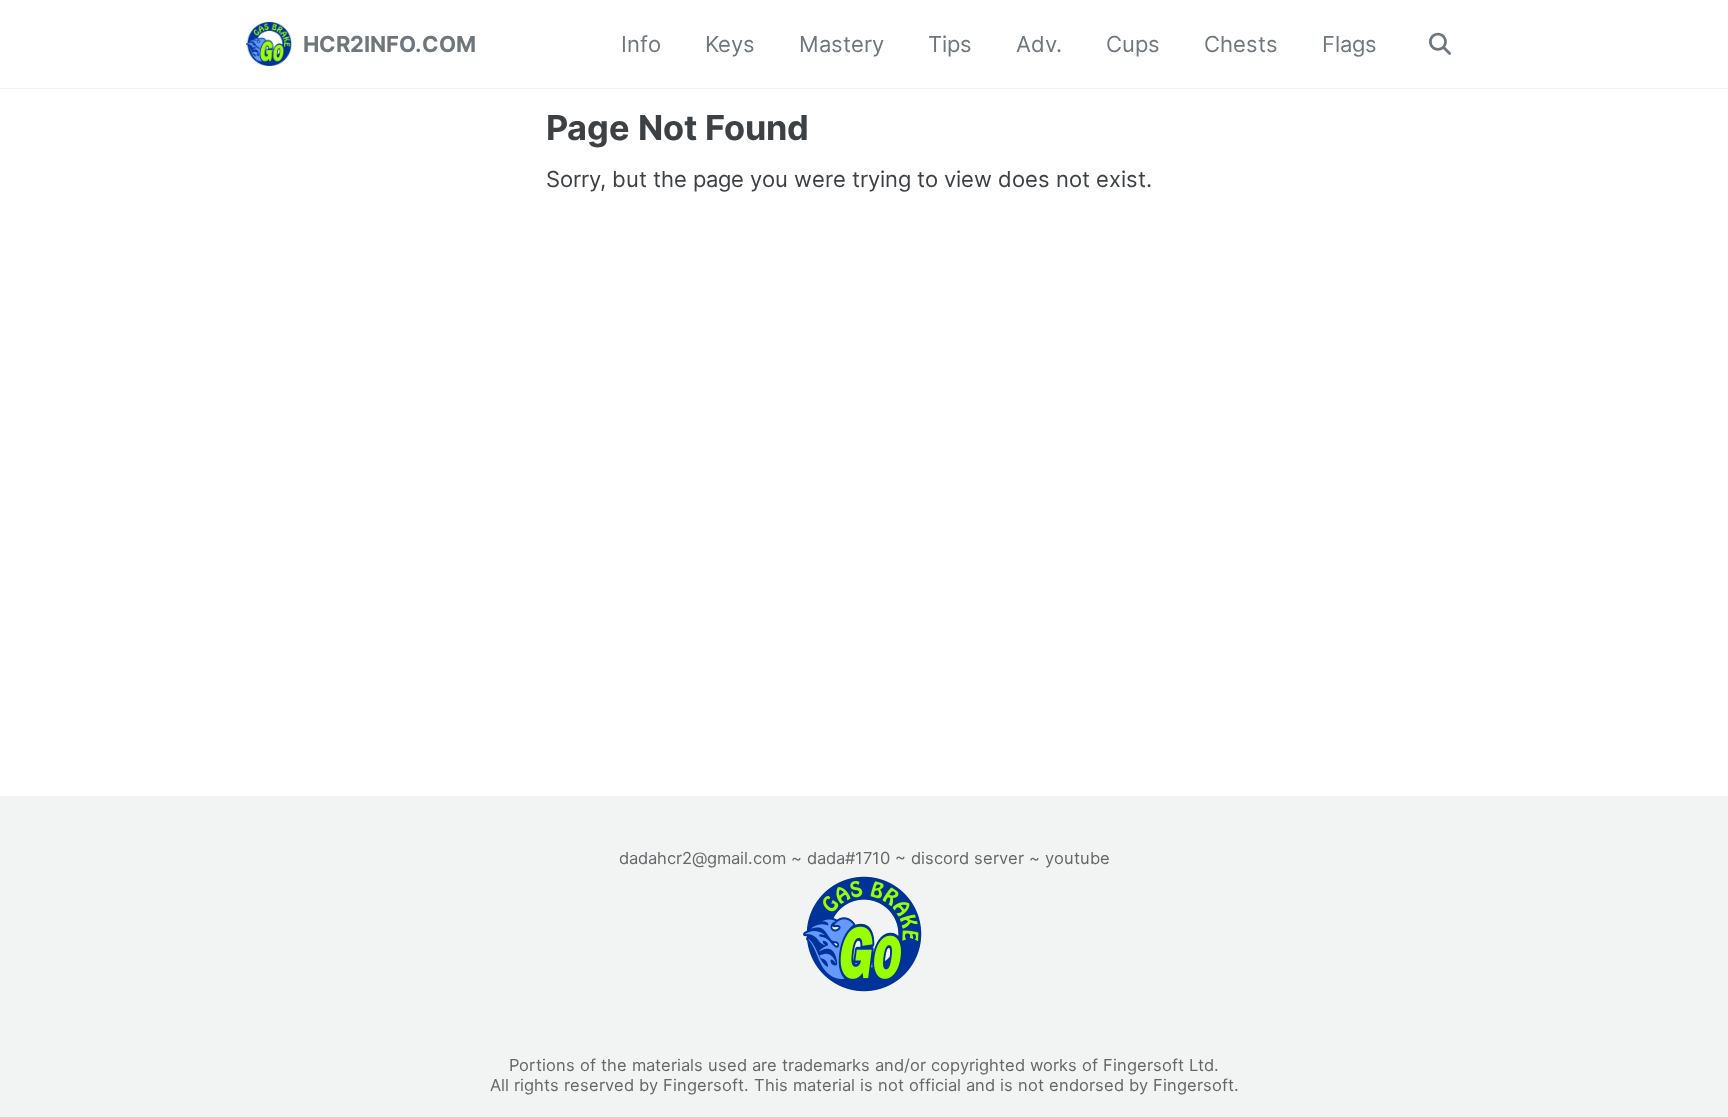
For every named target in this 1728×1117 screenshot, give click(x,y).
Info (641, 44)
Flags (1349, 44)
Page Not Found (677, 127)
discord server (967, 858)
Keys (730, 44)
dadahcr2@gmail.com (702, 858)
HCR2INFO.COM (389, 44)
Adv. (1039, 44)
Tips (950, 44)
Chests (1241, 44)
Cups (1133, 44)
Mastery (841, 44)
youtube (1077, 858)
